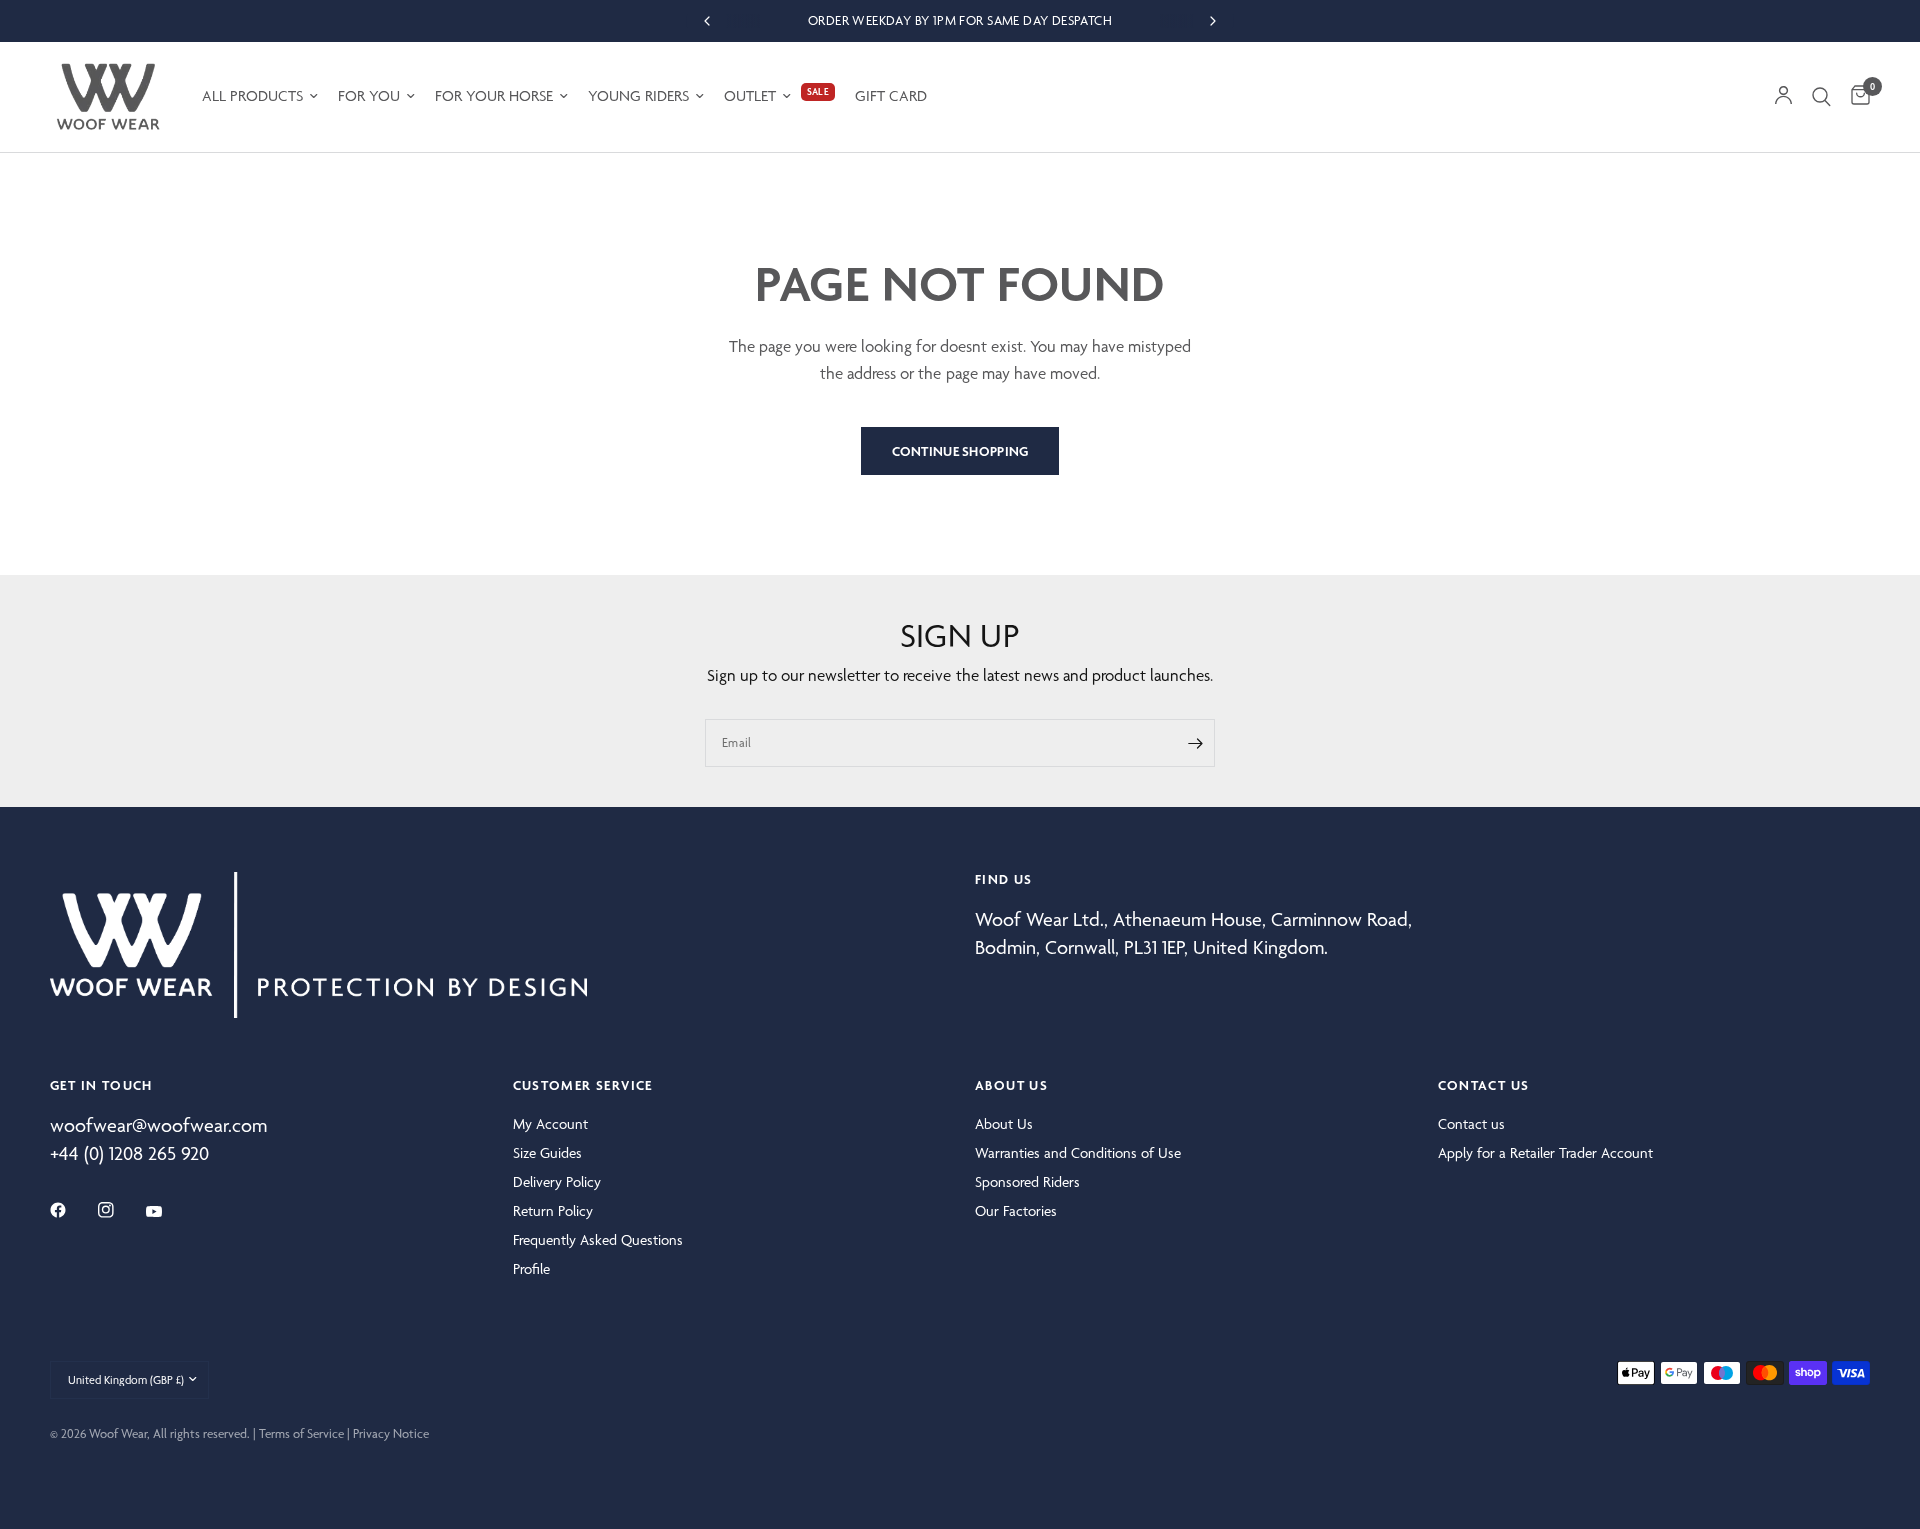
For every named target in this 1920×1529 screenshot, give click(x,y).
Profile (531, 1269)
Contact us (1471, 1124)
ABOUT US (1011, 1085)
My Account (550, 1124)
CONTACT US (1484, 1085)
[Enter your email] (1195, 743)
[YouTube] (168, 1212)
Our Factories (1016, 1211)
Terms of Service (301, 1433)
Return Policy (553, 1211)
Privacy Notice (391, 1433)
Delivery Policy (557, 1182)
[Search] (1821, 97)
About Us (1004, 1124)
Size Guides (547, 1153)
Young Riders (638, 96)
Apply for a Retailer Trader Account (1545, 1153)
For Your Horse (494, 96)
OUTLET (750, 96)
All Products (252, 96)
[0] (1855, 97)
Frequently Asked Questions (598, 1240)
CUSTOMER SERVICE (583, 1085)
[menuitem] (260, 96)
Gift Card (891, 96)
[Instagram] (120, 1210)
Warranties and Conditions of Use (1078, 1153)
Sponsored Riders (1027, 1182)
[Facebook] (72, 1210)
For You (369, 96)
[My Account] (1783, 97)
